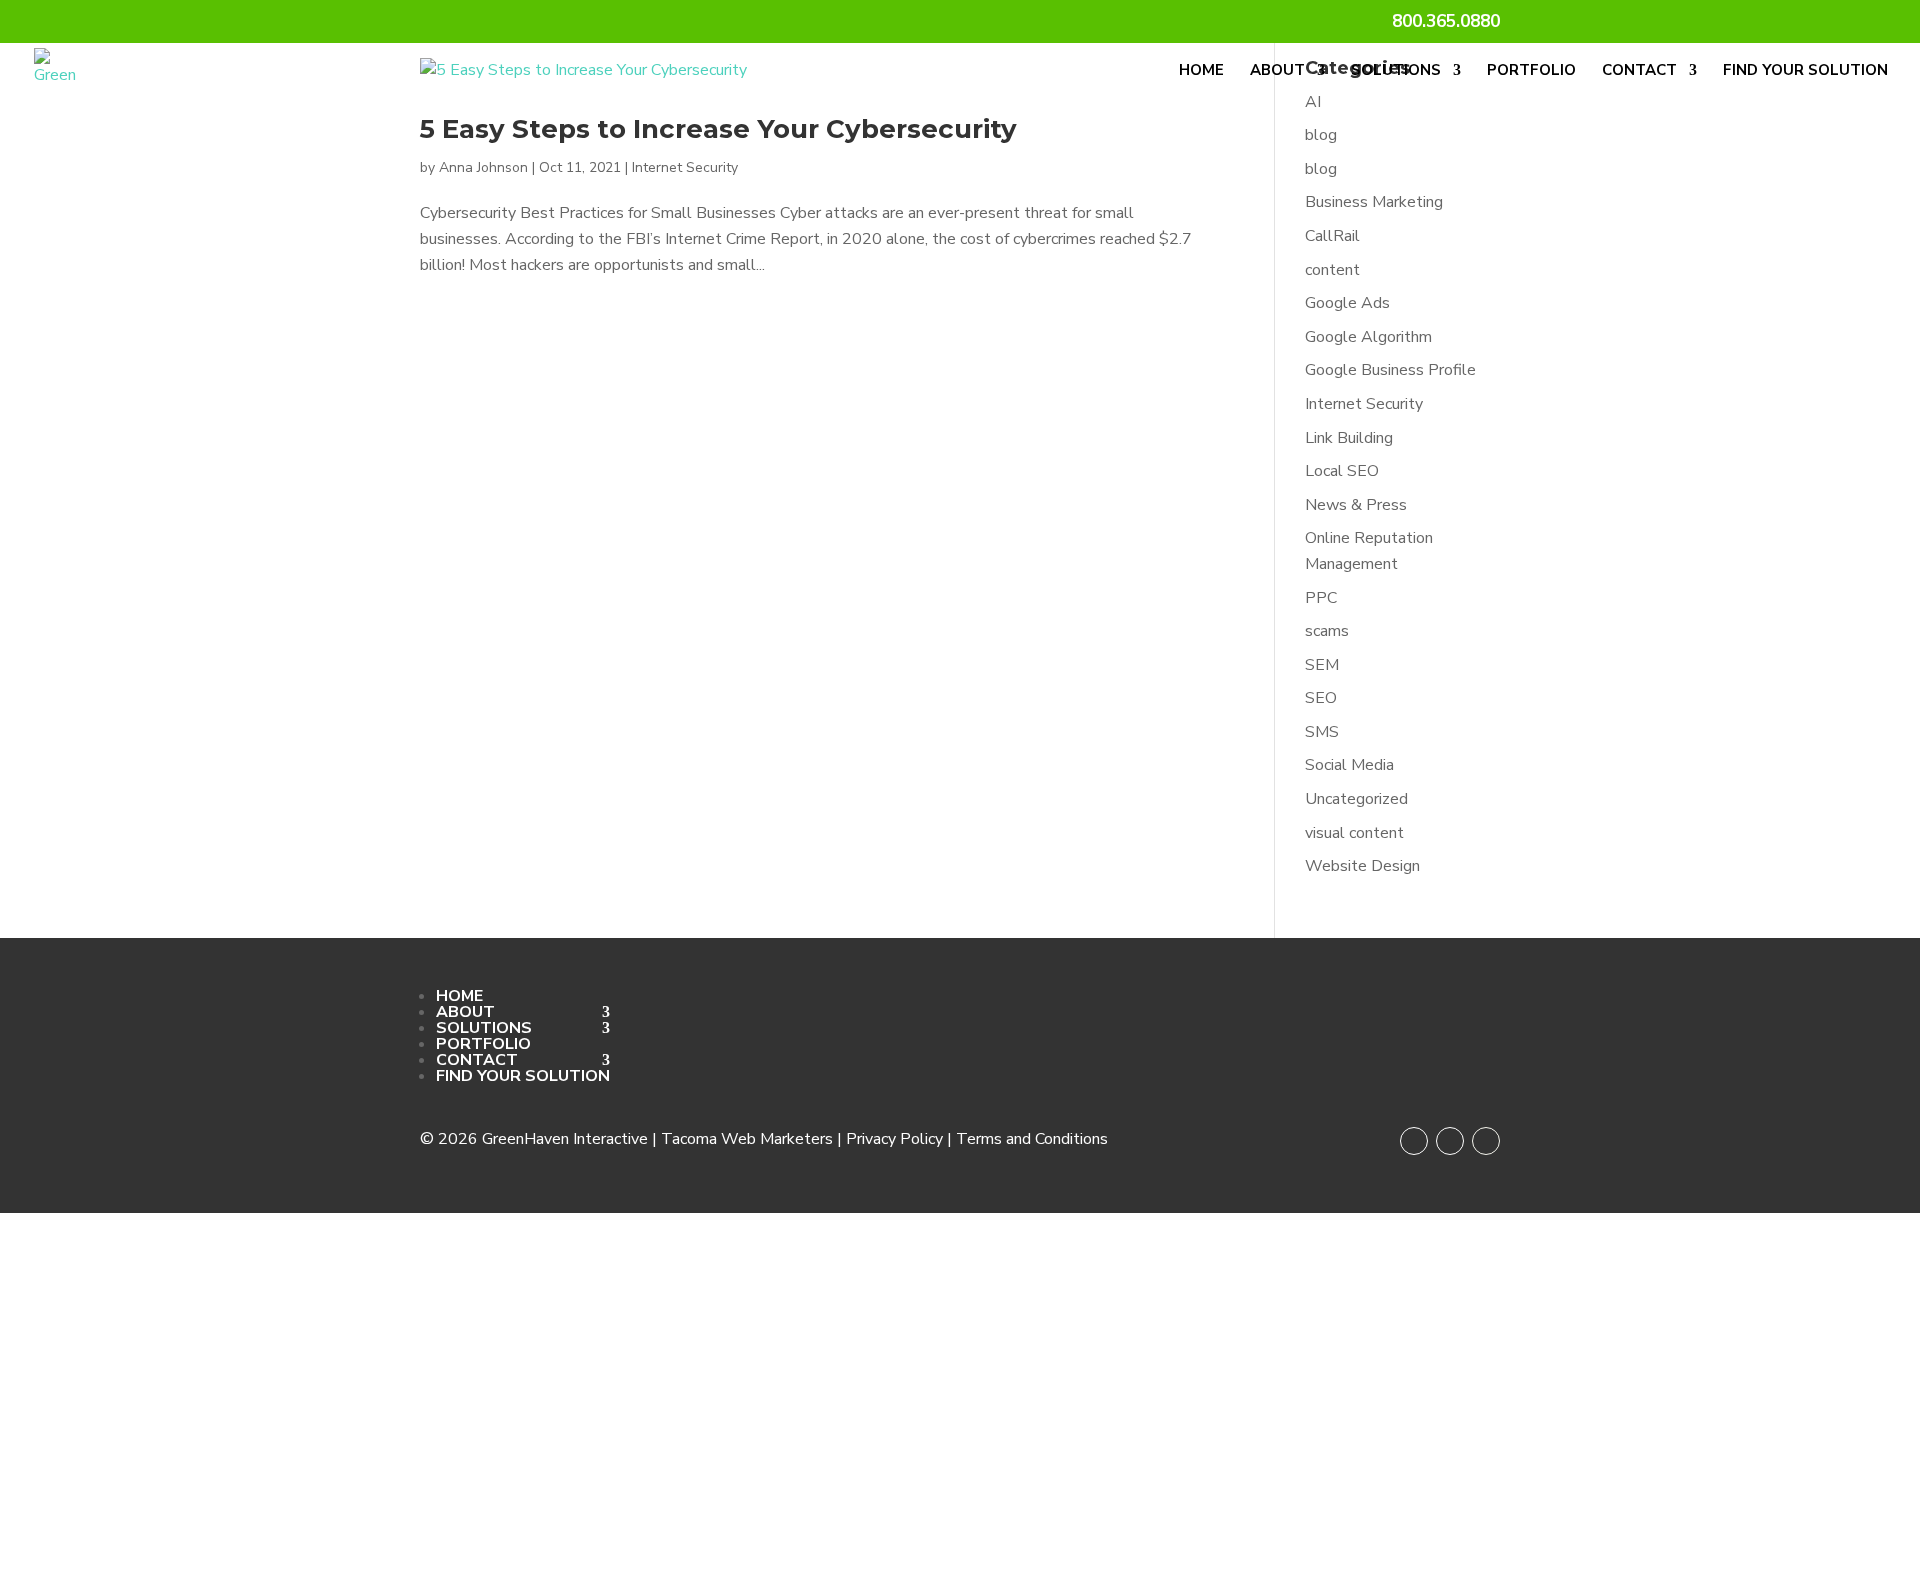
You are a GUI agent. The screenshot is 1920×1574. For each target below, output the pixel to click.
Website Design (1362, 866)
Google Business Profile (1390, 370)
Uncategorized (1356, 799)
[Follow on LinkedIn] (1486, 1141)
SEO (1321, 698)
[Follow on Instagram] (1450, 1141)
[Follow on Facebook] (1414, 1141)
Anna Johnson (483, 167)
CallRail (1332, 236)
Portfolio (1531, 71)
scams (1327, 631)
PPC (1321, 598)
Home (1201, 71)
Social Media (1349, 765)
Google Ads (1347, 303)
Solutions (1396, 71)
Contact (1639, 71)
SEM (1322, 665)
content (1332, 270)
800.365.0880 (1446, 23)
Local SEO (1342, 471)
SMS (1322, 732)
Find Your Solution (1805, 71)
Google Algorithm (1368, 337)
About (1277, 71)
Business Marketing (1374, 202)
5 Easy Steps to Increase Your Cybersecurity (718, 129)
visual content (1354, 833)
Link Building (1349, 438)
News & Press (1356, 505)
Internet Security (685, 167)
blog (1321, 135)
